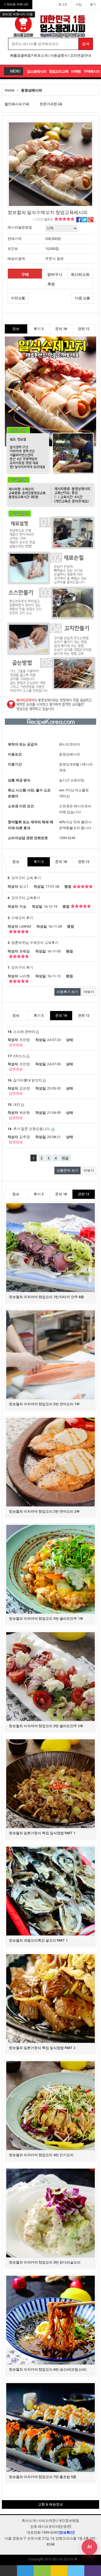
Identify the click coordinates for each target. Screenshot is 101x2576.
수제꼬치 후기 (20, 918)
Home (10, 90)
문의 (61, 329)
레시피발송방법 (20, 227)
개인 (14, 1105)
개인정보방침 (69, 2521)
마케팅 (76, 71)
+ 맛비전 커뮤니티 (16, 4)
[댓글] (25, 2571)
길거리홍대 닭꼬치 (25, 1080)
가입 (79, 4)
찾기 (93, 4)
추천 (51, 284)
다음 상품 (83, 298)
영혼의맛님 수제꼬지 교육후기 (33, 943)
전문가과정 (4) (51, 104)
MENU (15, 71)
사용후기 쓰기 (67, 992)
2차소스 (17, 1056)
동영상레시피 (32, 90)
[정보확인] (67, 2532)
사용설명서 (59, 55)
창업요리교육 (59, 71)
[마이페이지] (42, 2571)
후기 (39, 329)
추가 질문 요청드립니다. (29, 1129)
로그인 (63, 4)
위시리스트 (80, 274)
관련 (84, 329)
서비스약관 (47, 2521)
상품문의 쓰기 (67, 1170)
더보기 (89, 992)
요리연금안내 (81, 55)
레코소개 (41, 55)
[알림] (59, 2571)
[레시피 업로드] (76, 2571)
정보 (16, 329)
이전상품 (18, 298)
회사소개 (29, 2521)
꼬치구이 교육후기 (24, 898)
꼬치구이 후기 (20, 967)
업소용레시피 (37, 71)
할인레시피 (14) (17, 104)
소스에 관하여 (22, 1032)
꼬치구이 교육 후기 (24, 878)
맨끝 (65, 1158)
